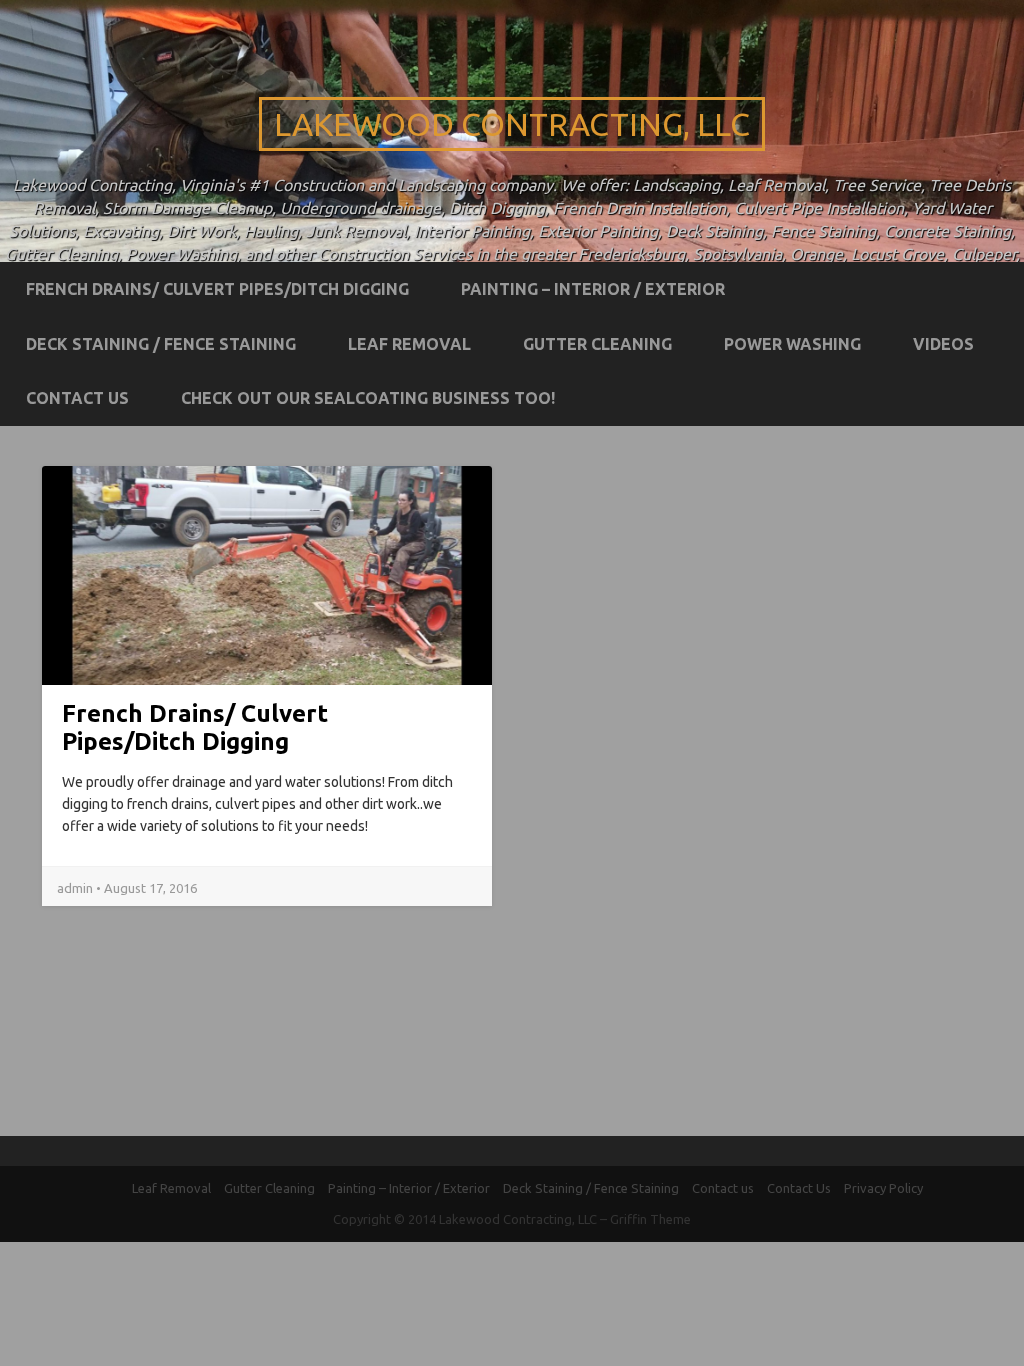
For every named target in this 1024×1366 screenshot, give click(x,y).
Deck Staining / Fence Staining (161, 344)
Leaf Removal (409, 344)
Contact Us (799, 1188)
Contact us (77, 398)
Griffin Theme (650, 1219)
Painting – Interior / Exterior (593, 289)
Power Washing (792, 344)
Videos (943, 344)
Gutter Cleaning (597, 344)
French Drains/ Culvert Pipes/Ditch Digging (217, 289)
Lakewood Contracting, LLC (512, 124)
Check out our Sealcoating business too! (368, 398)
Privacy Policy (883, 1188)
